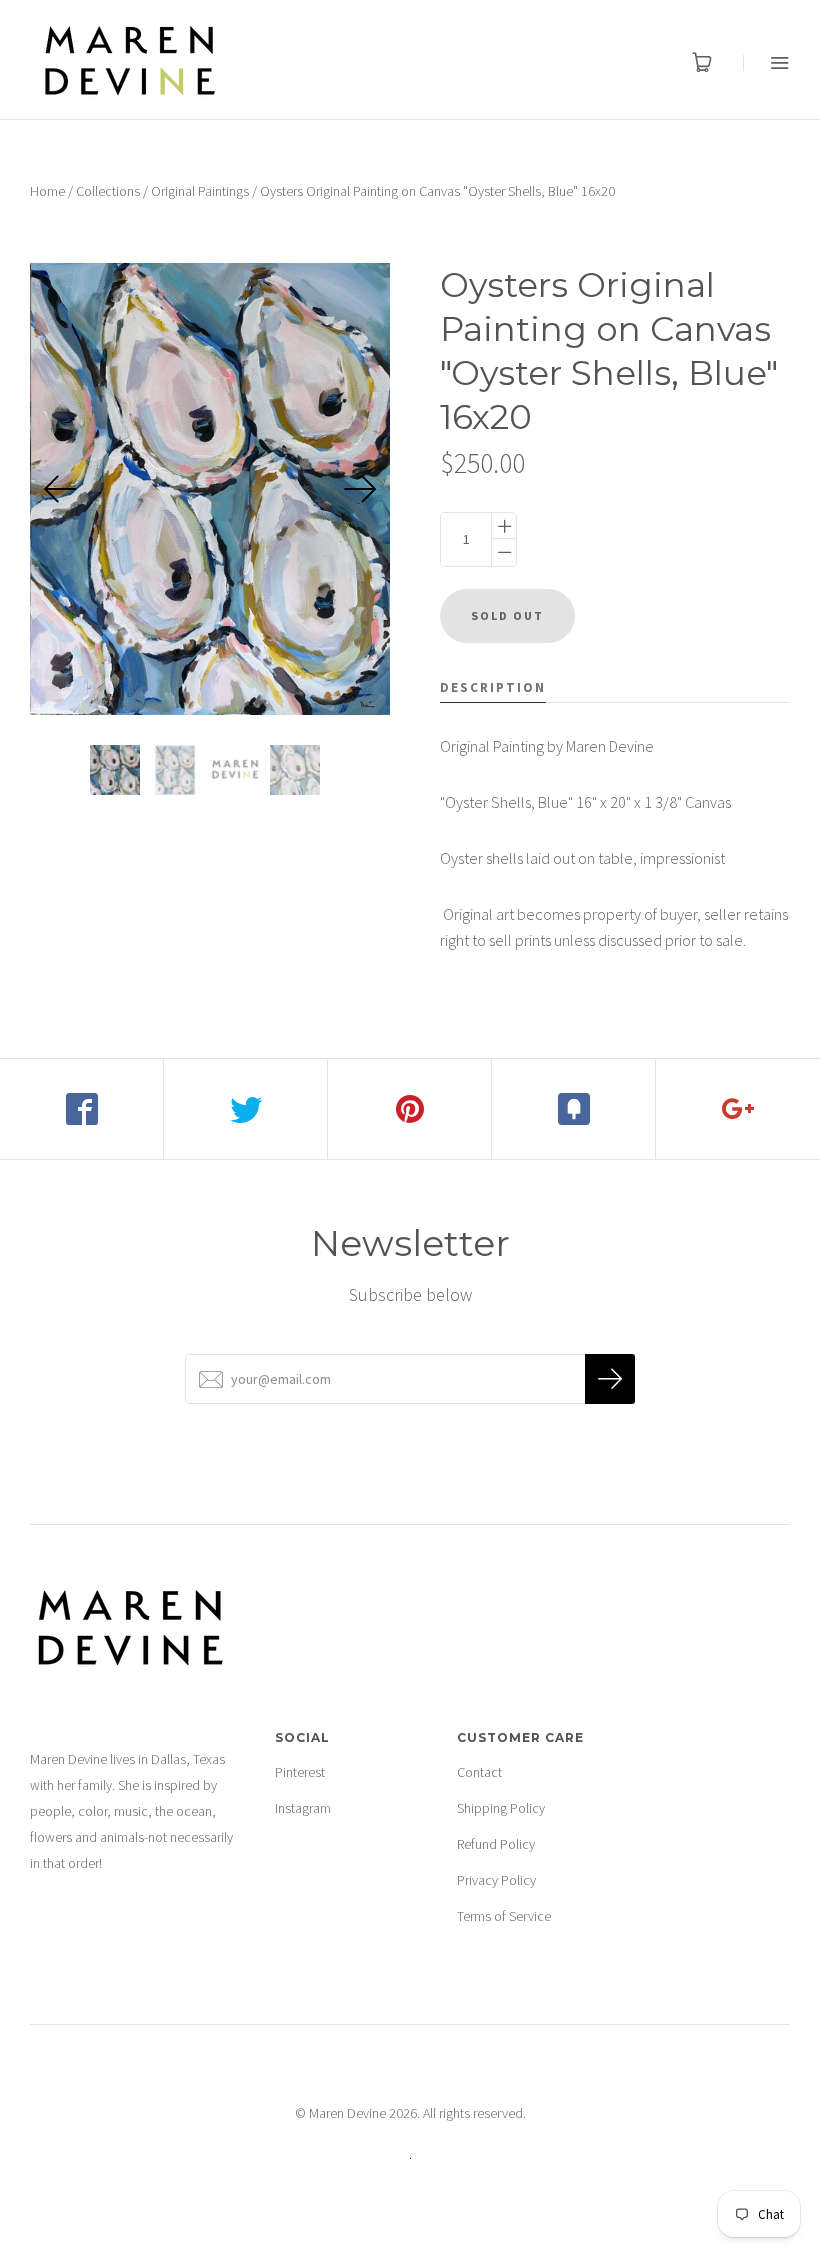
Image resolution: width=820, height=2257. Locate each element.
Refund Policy (496, 1844)
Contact (479, 1772)
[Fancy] (574, 1109)
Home (47, 191)
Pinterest (300, 1772)
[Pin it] (410, 1109)
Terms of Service (504, 1916)
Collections (108, 191)
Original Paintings (200, 191)
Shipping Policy (501, 1808)
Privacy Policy (496, 1880)
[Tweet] (246, 1109)
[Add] (738, 1109)
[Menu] (766, 62)
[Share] (82, 1109)
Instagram (303, 1808)
